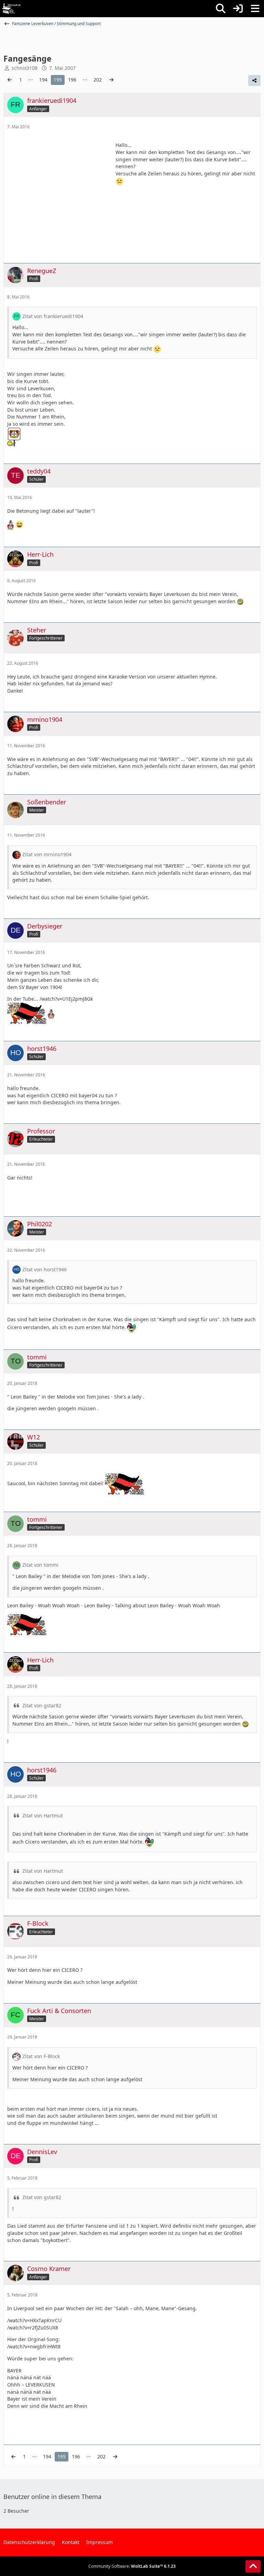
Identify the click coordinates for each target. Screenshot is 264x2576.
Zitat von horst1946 (45, 1269)
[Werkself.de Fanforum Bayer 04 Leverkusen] (11, 9)
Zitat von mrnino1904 (47, 854)
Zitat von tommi (40, 1565)
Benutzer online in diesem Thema (52, 2497)
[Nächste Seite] (111, 80)
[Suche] (221, 9)
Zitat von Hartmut (43, 1816)
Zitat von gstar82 (42, 1705)
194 (43, 80)
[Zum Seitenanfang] (253, 2566)
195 (58, 80)
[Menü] (255, 9)
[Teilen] (254, 80)
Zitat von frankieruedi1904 (53, 316)
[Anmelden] (238, 9)
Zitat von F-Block (41, 2056)
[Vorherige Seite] (10, 80)
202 (98, 80)
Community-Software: (132, 2566)
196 (72, 80)
